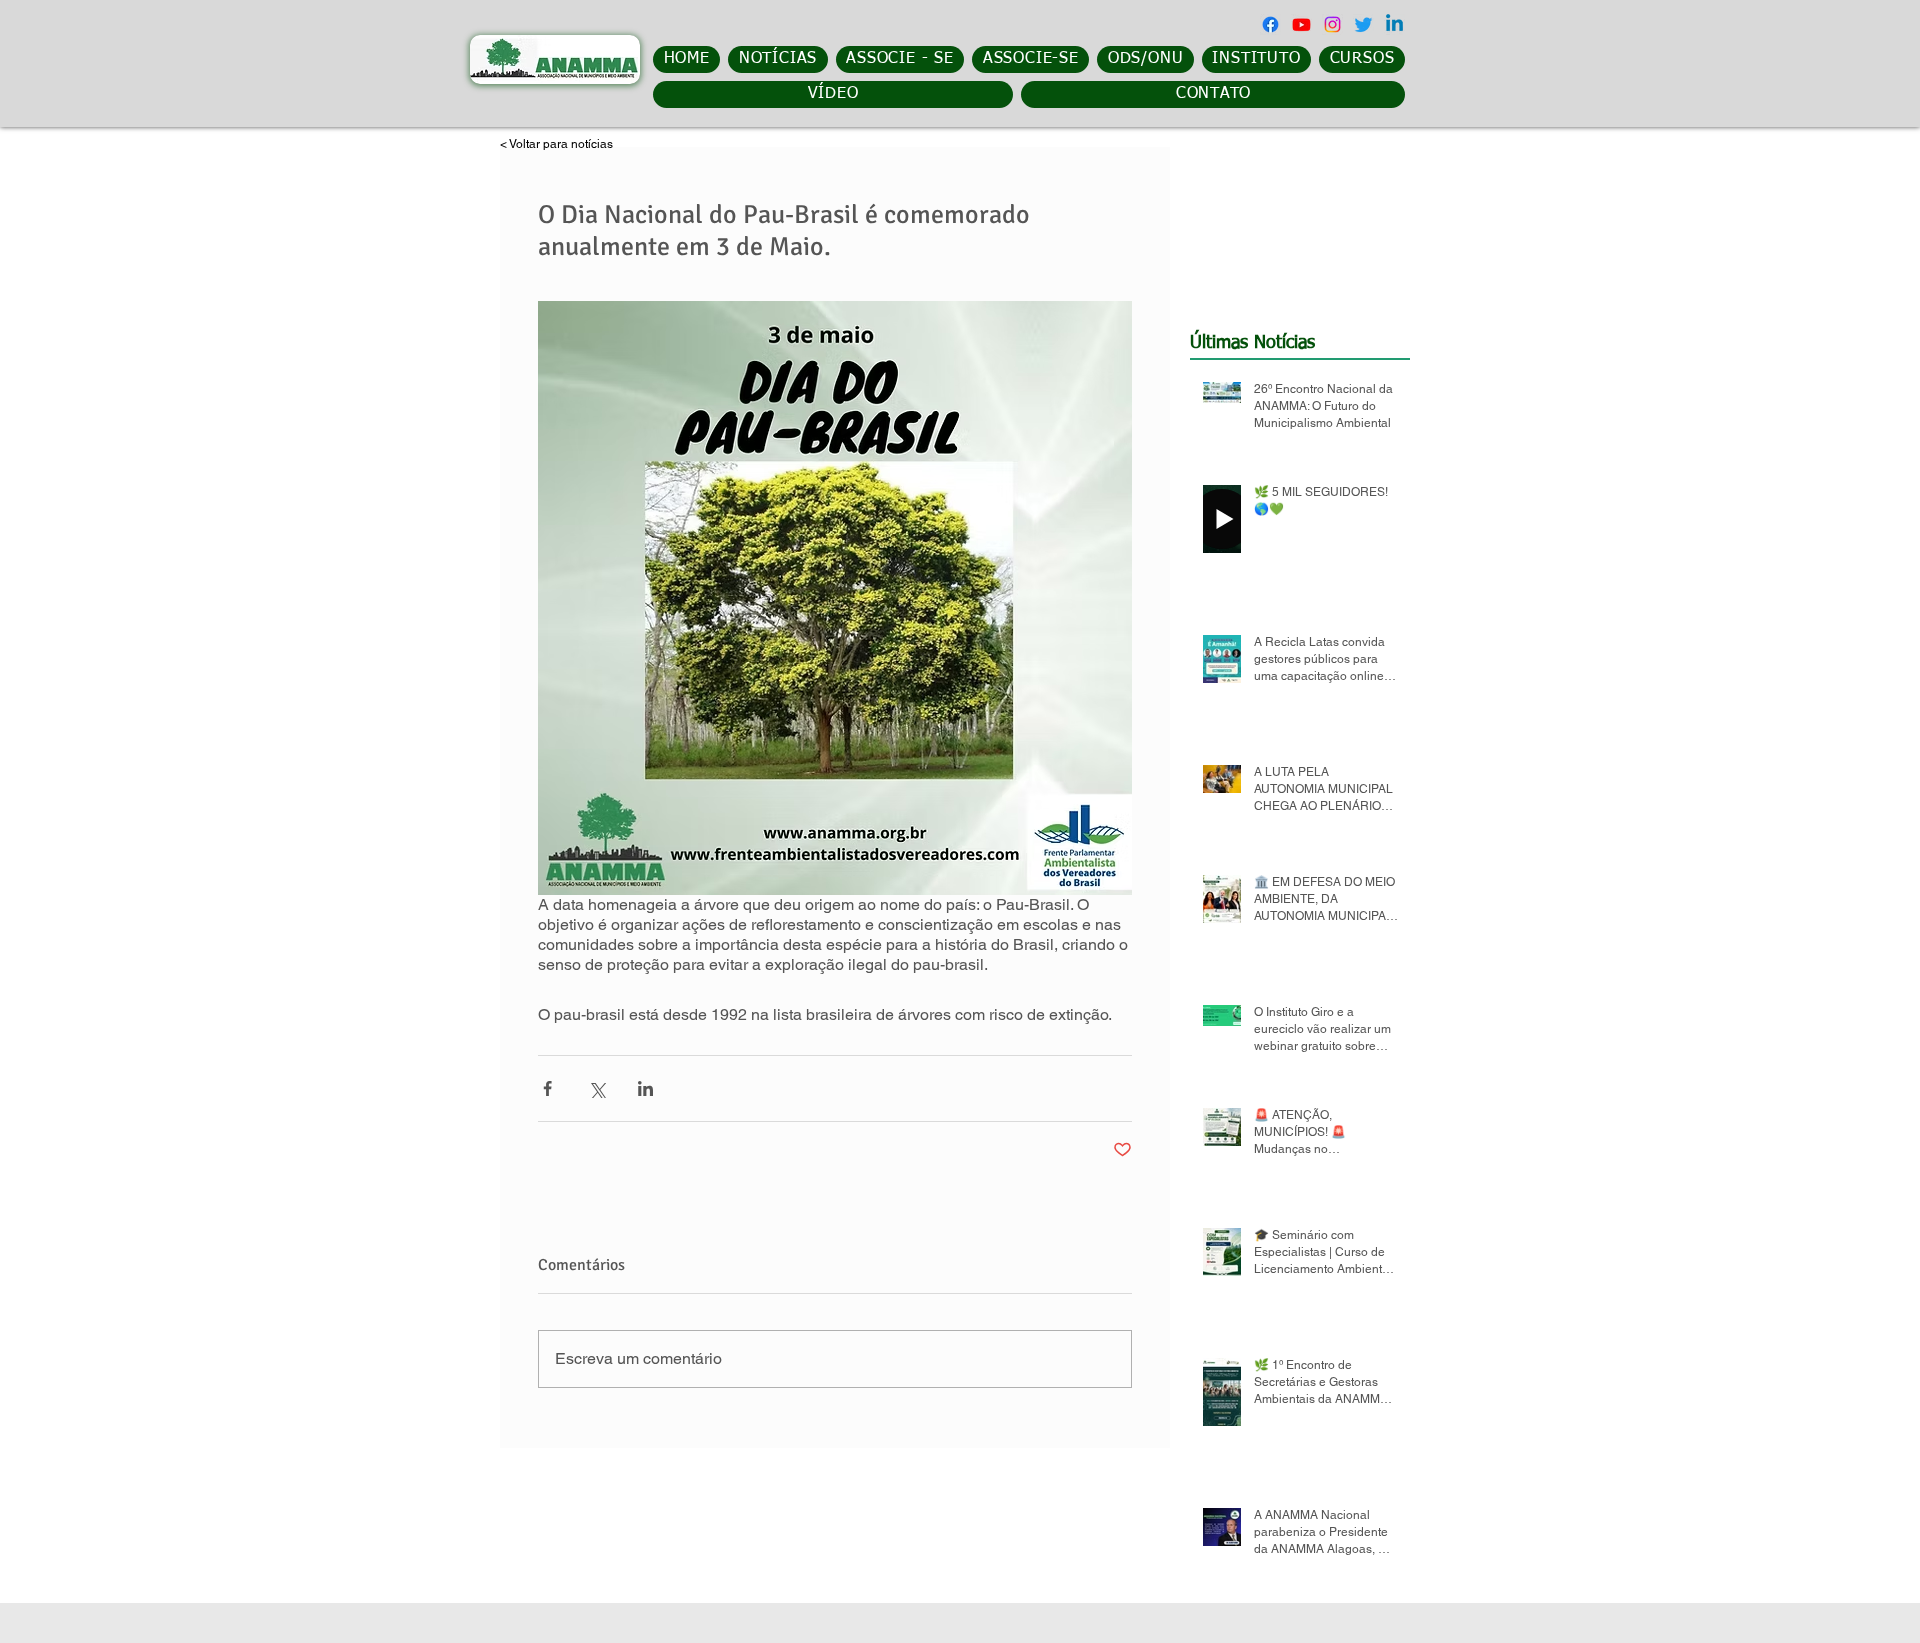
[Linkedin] (1394, 24)
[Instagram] (1332, 24)
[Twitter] (1363, 24)
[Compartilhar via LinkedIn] (645, 1088)
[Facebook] (1270, 24)
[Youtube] (1301, 24)
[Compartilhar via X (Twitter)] (596, 1088)
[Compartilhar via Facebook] (547, 1088)
